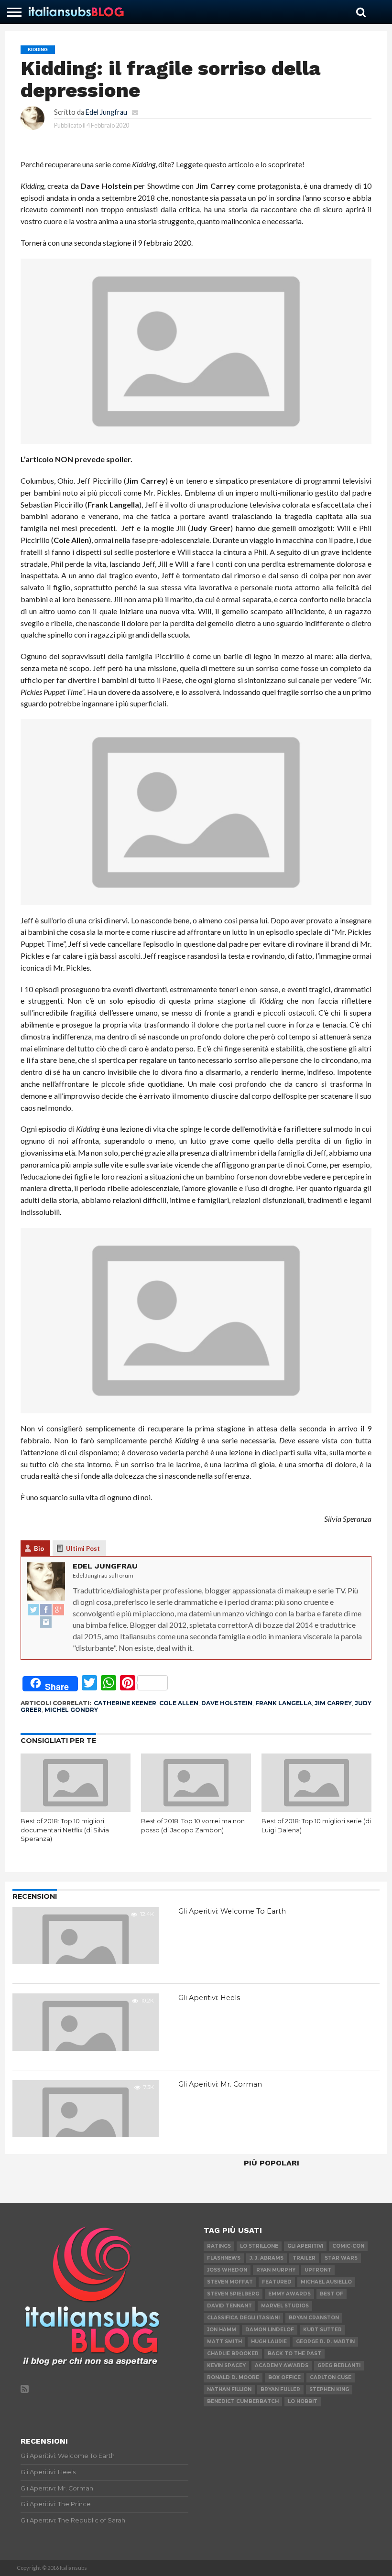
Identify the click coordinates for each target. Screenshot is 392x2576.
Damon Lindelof (270, 2330)
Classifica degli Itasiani (243, 2318)
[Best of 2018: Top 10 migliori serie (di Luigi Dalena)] (316, 1809)
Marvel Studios (285, 2306)
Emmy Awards (289, 2294)
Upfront (318, 2270)
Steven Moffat (230, 2282)
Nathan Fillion (229, 2389)
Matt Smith (224, 2342)
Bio (39, 1548)
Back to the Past (294, 2354)
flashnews (224, 2258)
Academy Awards (282, 2365)
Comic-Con (348, 2246)
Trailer (304, 2258)
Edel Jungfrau (106, 112)
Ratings (219, 2246)
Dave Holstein (227, 1703)
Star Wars (341, 2258)
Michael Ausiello (326, 2282)
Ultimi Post (83, 1548)
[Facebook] (46, 1610)
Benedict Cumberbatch (243, 2401)
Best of (332, 2294)
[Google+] (58, 1610)
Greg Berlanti (339, 2365)
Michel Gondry (71, 1710)
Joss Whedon (227, 2270)
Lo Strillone (259, 2246)
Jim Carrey (333, 1703)
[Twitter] (33, 1610)
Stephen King (329, 2389)
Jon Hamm (222, 2330)
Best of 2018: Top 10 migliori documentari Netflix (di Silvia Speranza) (65, 1830)
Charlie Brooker (233, 2354)
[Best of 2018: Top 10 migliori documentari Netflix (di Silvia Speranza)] (76, 1809)
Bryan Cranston (314, 2318)
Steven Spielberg (233, 2294)
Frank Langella (283, 1703)
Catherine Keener (125, 1703)
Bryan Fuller (280, 2389)
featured (277, 2282)
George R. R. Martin (325, 2342)
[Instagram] (46, 1623)
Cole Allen (179, 1703)
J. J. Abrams (267, 2258)
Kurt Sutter (322, 2330)
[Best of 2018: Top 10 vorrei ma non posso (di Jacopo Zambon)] (196, 1809)
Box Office (284, 2377)
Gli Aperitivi (305, 2246)
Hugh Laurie (269, 2342)
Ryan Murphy (276, 2270)
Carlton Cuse (331, 2377)
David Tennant (229, 2306)
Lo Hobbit (303, 2401)
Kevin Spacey (226, 2365)
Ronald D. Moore (233, 2377)
